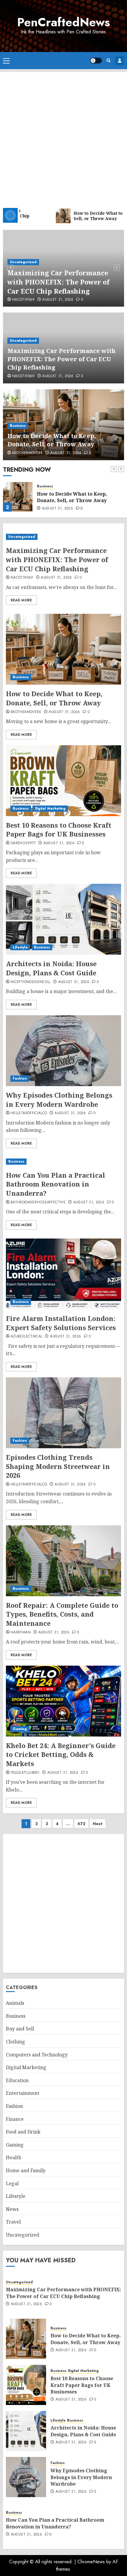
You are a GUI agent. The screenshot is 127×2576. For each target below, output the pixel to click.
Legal (12, 2183)
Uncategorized (23, 262)
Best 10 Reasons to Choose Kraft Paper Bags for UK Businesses (59, 830)
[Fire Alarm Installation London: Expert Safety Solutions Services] (63, 1274)
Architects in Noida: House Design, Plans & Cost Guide (51, 968)
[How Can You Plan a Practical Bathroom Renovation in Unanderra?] (63, 1162)
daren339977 (23, 843)
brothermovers (27, 453)
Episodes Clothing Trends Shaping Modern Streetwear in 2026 (58, 1466)
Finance (15, 2119)
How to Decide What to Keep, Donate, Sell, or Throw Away (52, 440)
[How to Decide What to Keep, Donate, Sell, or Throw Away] (18, 497)
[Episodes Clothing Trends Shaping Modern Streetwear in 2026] (63, 1413)
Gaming (20, 1729)
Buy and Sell (20, 2029)
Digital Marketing (50, 808)
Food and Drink (23, 2132)
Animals (15, 2003)
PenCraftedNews (63, 22)
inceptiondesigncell (31, 982)
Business (18, 426)
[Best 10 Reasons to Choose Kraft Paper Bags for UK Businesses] (63, 781)
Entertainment (23, 2093)
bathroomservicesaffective (38, 1202)
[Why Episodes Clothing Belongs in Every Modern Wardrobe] (63, 1051)
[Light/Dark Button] (96, 61)
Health (14, 2157)
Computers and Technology (37, 2055)
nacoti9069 (23, 300)
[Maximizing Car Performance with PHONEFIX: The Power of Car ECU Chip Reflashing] (63, 537)
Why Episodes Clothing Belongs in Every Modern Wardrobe (59, 1100)
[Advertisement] (63, 136)
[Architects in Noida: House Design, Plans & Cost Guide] (63, 919)
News (12, 2209)
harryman (21, 1633)
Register (120, 61)
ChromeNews (91, 2562)
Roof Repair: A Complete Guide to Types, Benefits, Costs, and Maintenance (62, 1614)
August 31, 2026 (58, 300)
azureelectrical (26, 1337)
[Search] (109, 60)
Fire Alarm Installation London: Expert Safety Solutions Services (61, 1323)
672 (81, 1824)
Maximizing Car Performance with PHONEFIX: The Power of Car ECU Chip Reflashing (58, 282)
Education (17, 2080)
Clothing (16, 2042)
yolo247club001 (25, 1773)
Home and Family (26, 2170)
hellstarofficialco (29, 1113)
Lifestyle (20, 947)
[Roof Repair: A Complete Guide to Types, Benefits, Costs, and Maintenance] (63, 1561)
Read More (21, 600)
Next (98, 1824)
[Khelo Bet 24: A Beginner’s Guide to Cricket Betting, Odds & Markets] (63, 1701)
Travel (13, 2222)
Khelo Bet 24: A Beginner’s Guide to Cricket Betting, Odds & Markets (61, 1755)
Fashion (20, 1078)
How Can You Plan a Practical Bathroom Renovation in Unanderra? (56, 1184)
